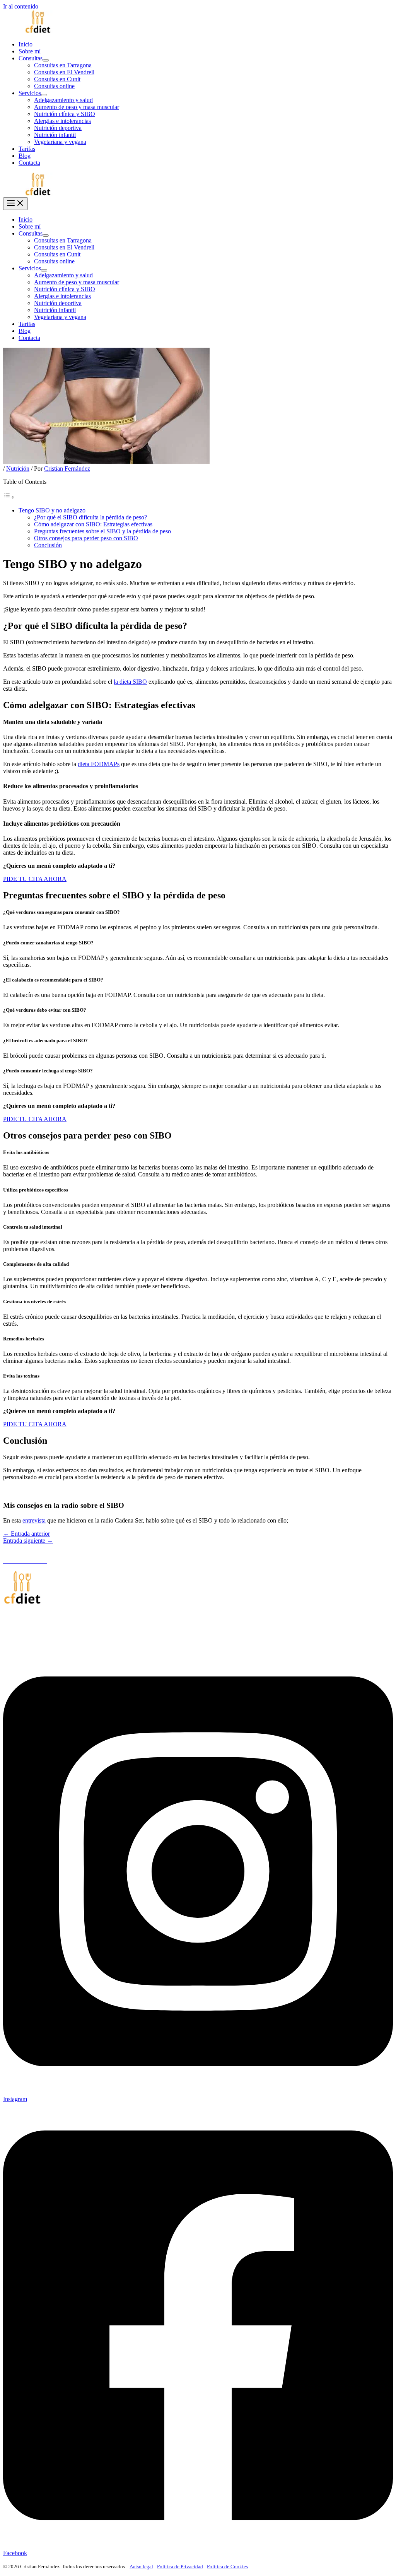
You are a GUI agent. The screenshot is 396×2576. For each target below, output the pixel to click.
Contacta (29, 163)
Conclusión (48, 545)
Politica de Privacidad (180, 2567)
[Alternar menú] (46, 60)
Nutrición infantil (55, 135)
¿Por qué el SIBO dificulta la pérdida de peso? (90, 517)
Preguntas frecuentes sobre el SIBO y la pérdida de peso (102, 531)
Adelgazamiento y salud (63, 100)
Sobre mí (30, 51)
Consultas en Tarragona (63, 65)
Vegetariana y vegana (60, 142)
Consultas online (54, 86)
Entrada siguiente (28, 1541)
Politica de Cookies (227, 2567)
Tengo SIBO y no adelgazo (52, 510)
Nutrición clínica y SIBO (65, 114)
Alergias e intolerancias (62, 121)
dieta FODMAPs (99, 764)
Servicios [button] (30, 93)
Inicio (26, 44)
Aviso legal (141, 2567)
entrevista (34, 1520)
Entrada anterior (26, 1534)
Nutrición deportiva (58, 128)
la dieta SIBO (130, 682)
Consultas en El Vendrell (64, 72)
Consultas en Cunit (57, 79)
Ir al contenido (21, 6)
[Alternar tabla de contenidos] (9, 497)
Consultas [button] (31, 58)
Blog (25, 156)
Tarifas (27, 149)
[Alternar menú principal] (15, 204)
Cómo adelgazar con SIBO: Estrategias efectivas (93, 524)
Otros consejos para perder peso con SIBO (86, 538)
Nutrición (18, 469)
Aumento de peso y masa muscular (77, 107)
